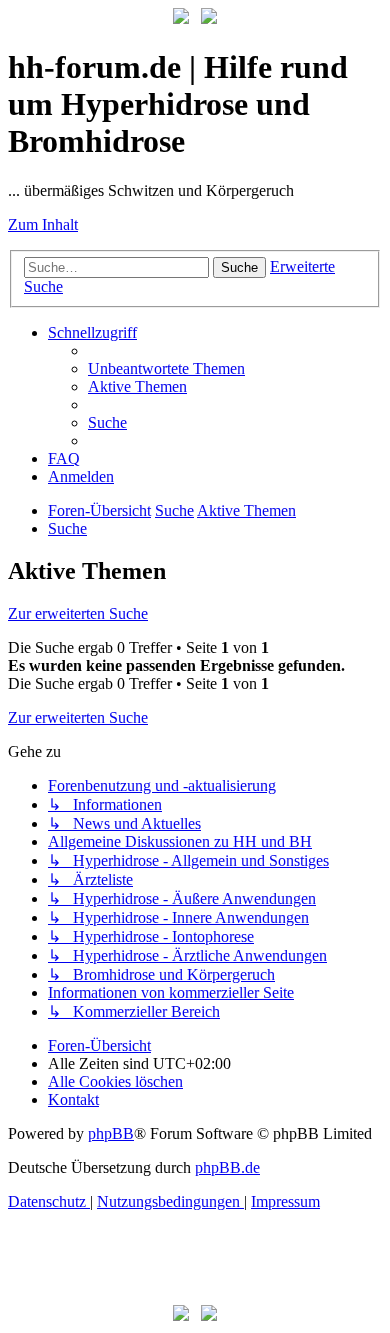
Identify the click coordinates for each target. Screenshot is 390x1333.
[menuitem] (166, 368)
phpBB (111, 1133)
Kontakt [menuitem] (73, 1099)
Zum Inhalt (43, 224)
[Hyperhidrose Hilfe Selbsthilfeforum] (181, 18)
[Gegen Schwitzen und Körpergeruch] (209, 18)
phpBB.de (227, 1167)
